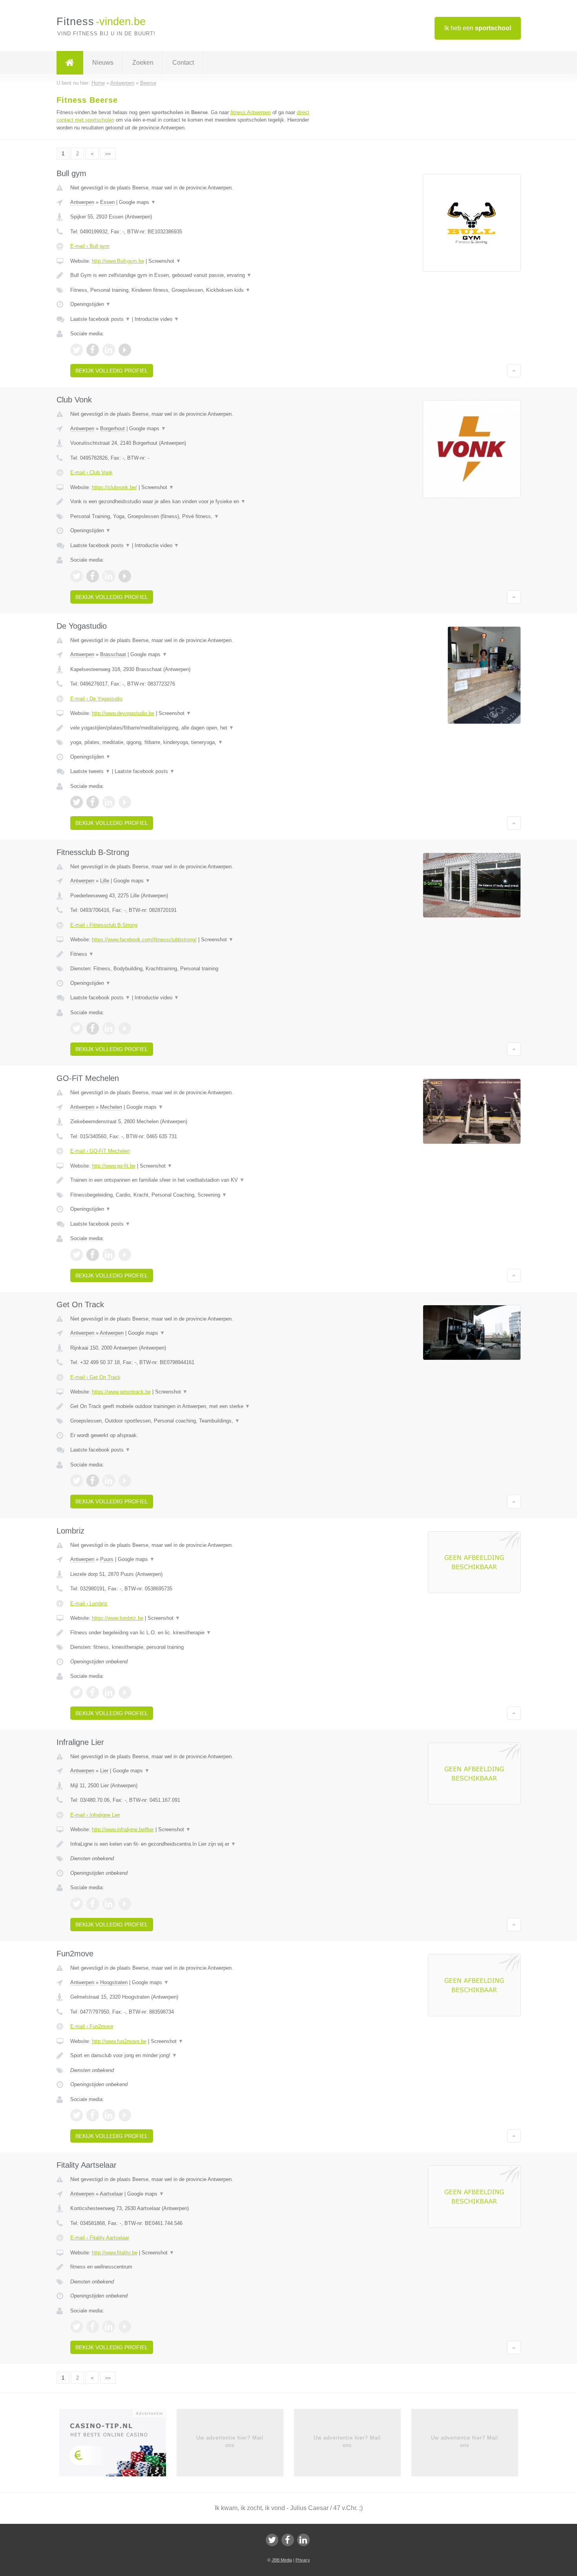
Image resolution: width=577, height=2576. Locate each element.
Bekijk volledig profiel (112, 371)
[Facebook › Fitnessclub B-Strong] (93, 1028)
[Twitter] (272, 2540)
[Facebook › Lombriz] (93, 1692)
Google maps (137, 202)
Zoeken (143, 63)
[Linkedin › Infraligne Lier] (109, 1904)
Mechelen (111, 1107)
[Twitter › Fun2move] (77, 2115)
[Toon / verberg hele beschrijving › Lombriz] (191, 1633)
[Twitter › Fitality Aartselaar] (77, 2327)
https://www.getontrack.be (121, 1392)
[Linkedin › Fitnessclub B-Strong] (109, 1028)
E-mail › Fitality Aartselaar (100, 2238)
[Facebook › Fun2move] (93, 2115)
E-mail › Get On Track (95, 1377)
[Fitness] (70, 63)
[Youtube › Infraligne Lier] (125, 1904)
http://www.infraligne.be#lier (123, 1829)
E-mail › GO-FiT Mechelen (100, 1151)
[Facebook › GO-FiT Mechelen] (93, 1255)
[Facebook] (288, 2540)
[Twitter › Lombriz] (77, 1692)
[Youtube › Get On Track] (125, 1481)
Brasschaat (113, 654)
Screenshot (165, 261)
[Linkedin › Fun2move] (109, 2115)
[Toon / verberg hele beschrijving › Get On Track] (191, 1406)
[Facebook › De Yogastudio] (93, 802)
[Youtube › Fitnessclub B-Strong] (125, 1028)
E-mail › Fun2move (92, 2026)
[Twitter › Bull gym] (77, 350)
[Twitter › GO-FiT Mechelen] (77, 1255)
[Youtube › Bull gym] (125, 350)
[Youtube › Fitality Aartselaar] (125, 2327)
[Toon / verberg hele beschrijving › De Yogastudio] (191, 728)
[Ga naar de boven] (514, 371)
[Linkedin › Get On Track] (109, 1481)
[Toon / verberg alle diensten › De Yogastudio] (191, 742)
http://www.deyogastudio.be (123, 713)
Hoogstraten (114, 1982)
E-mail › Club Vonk (91, 472)
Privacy (303, 2560)
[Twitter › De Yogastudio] (77, 802)
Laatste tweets (90, 771)
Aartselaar (111, 2194)
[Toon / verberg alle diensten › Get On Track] (191, 1421)
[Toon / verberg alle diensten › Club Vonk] (191, 517)
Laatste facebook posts (100, 319)
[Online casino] (118, 2445)
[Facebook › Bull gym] (93, 350)
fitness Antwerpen (251, 112)
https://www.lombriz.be (118, 1618)
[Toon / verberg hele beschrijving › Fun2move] (191, 2056)
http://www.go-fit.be (114, 1166)
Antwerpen (82, 202)
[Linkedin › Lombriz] (109, 1692)
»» (108, 154)
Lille (105, 881)
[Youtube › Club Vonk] (125, 576)
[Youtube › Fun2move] (125, 2115)
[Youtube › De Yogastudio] (125, 802)
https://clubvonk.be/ (114, 487)
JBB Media (282, 2560)
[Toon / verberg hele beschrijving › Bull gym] (191, 275)
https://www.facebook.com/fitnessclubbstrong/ (144, 940)
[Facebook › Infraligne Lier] (93, 1904)
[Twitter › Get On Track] (77, 1481)
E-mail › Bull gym (90, 246)
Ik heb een (478, 28)
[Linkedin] (303, 2540)
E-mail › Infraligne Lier (95, 1815)
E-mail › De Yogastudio (96, 699)
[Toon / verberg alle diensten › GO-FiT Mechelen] (191, 1195)
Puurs (107, 1559)
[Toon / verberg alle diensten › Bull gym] (191, 290)
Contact (183, 63)
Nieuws (103, 63)
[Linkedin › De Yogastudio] (109, 802)
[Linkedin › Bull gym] (109, 350)
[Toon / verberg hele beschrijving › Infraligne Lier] (191, 1844)
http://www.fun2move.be (119, 2041)
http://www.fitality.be (115, 2253)
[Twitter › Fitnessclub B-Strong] (77, 1028)
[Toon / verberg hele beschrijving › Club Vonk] (191, 502)
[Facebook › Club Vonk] (93, 576)
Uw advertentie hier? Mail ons (230, 2441)
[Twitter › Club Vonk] (77, 576)
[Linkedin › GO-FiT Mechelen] (109, 1255)
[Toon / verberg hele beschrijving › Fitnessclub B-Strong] (191, 954)
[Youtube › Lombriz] (125, 1692)
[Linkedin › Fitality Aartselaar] (109, 2327)
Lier (104, 1771)
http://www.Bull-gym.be (118, 261)
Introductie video (157, 319)
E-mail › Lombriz (89, 1604)
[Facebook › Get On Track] (93, 1481)
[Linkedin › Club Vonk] (109, 576)
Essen (107, 202)
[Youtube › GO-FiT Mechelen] (125, 1255)
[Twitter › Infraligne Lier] (77, 1904)
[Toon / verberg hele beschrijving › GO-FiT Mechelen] (191, 1180)
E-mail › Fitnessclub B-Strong (104, 925)
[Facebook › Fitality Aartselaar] (93, 2327)
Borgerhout (112, 428)
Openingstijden (90, 304)
